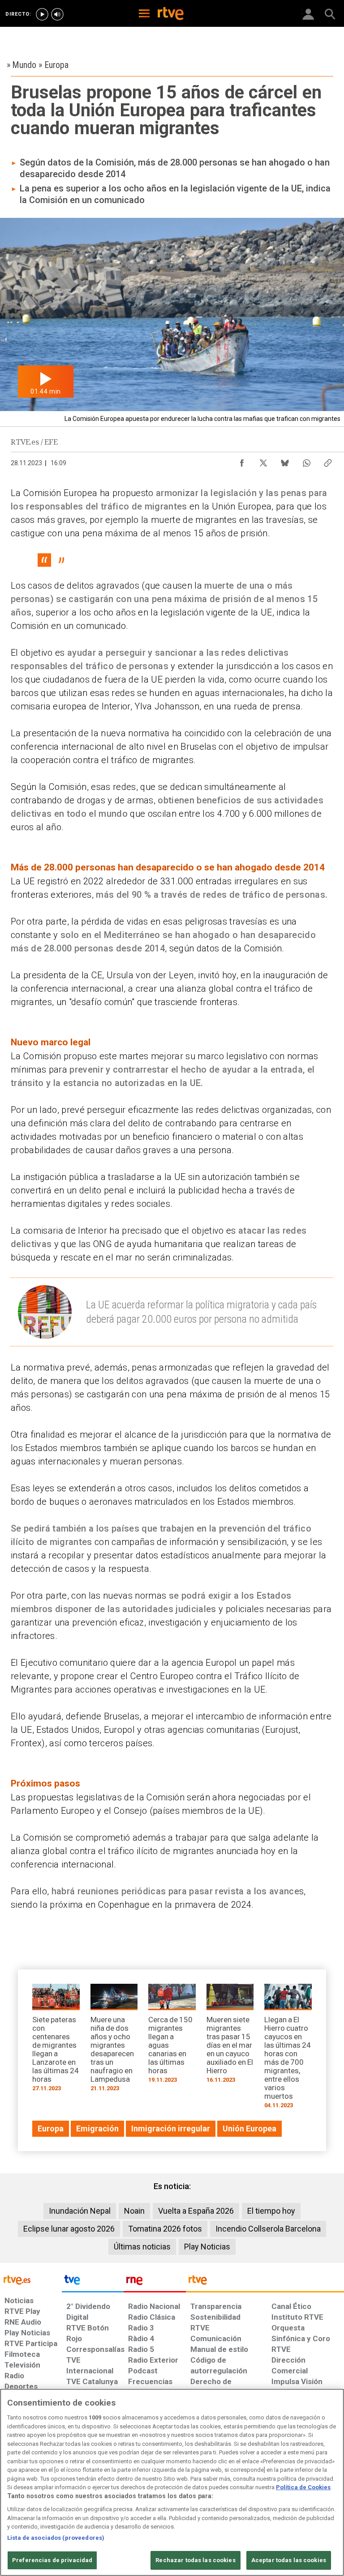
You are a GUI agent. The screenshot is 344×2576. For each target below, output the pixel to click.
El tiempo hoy (271, 2211)
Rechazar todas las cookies (195, 2560)
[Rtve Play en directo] (42, 14)
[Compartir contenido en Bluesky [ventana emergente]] (285, 461)
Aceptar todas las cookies (289, 2560)
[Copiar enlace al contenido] (328, 461)
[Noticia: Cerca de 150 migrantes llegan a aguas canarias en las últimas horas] (172, 2036)
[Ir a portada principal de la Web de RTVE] (31, 2279)
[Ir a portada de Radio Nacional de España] (155, 2282)
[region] (172, 2482)
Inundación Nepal (80, 2211)
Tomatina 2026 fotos (165, 2229)
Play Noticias (207, 2247)
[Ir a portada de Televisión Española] (93, 2282)
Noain (134, 2211)
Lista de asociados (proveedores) (56, 2538)
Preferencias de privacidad (52, 2560)
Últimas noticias (142, 2247)
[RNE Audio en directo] (57, 14)
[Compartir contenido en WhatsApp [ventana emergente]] (306, 461)
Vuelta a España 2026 (196, 2211)
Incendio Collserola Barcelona (268, 2229)
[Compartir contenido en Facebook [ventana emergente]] (242, 461)
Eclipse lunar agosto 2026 (69, 2229)
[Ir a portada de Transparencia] (265, 2282)
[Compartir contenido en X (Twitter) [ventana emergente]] (263, 461)
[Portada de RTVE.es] (171, 14)
